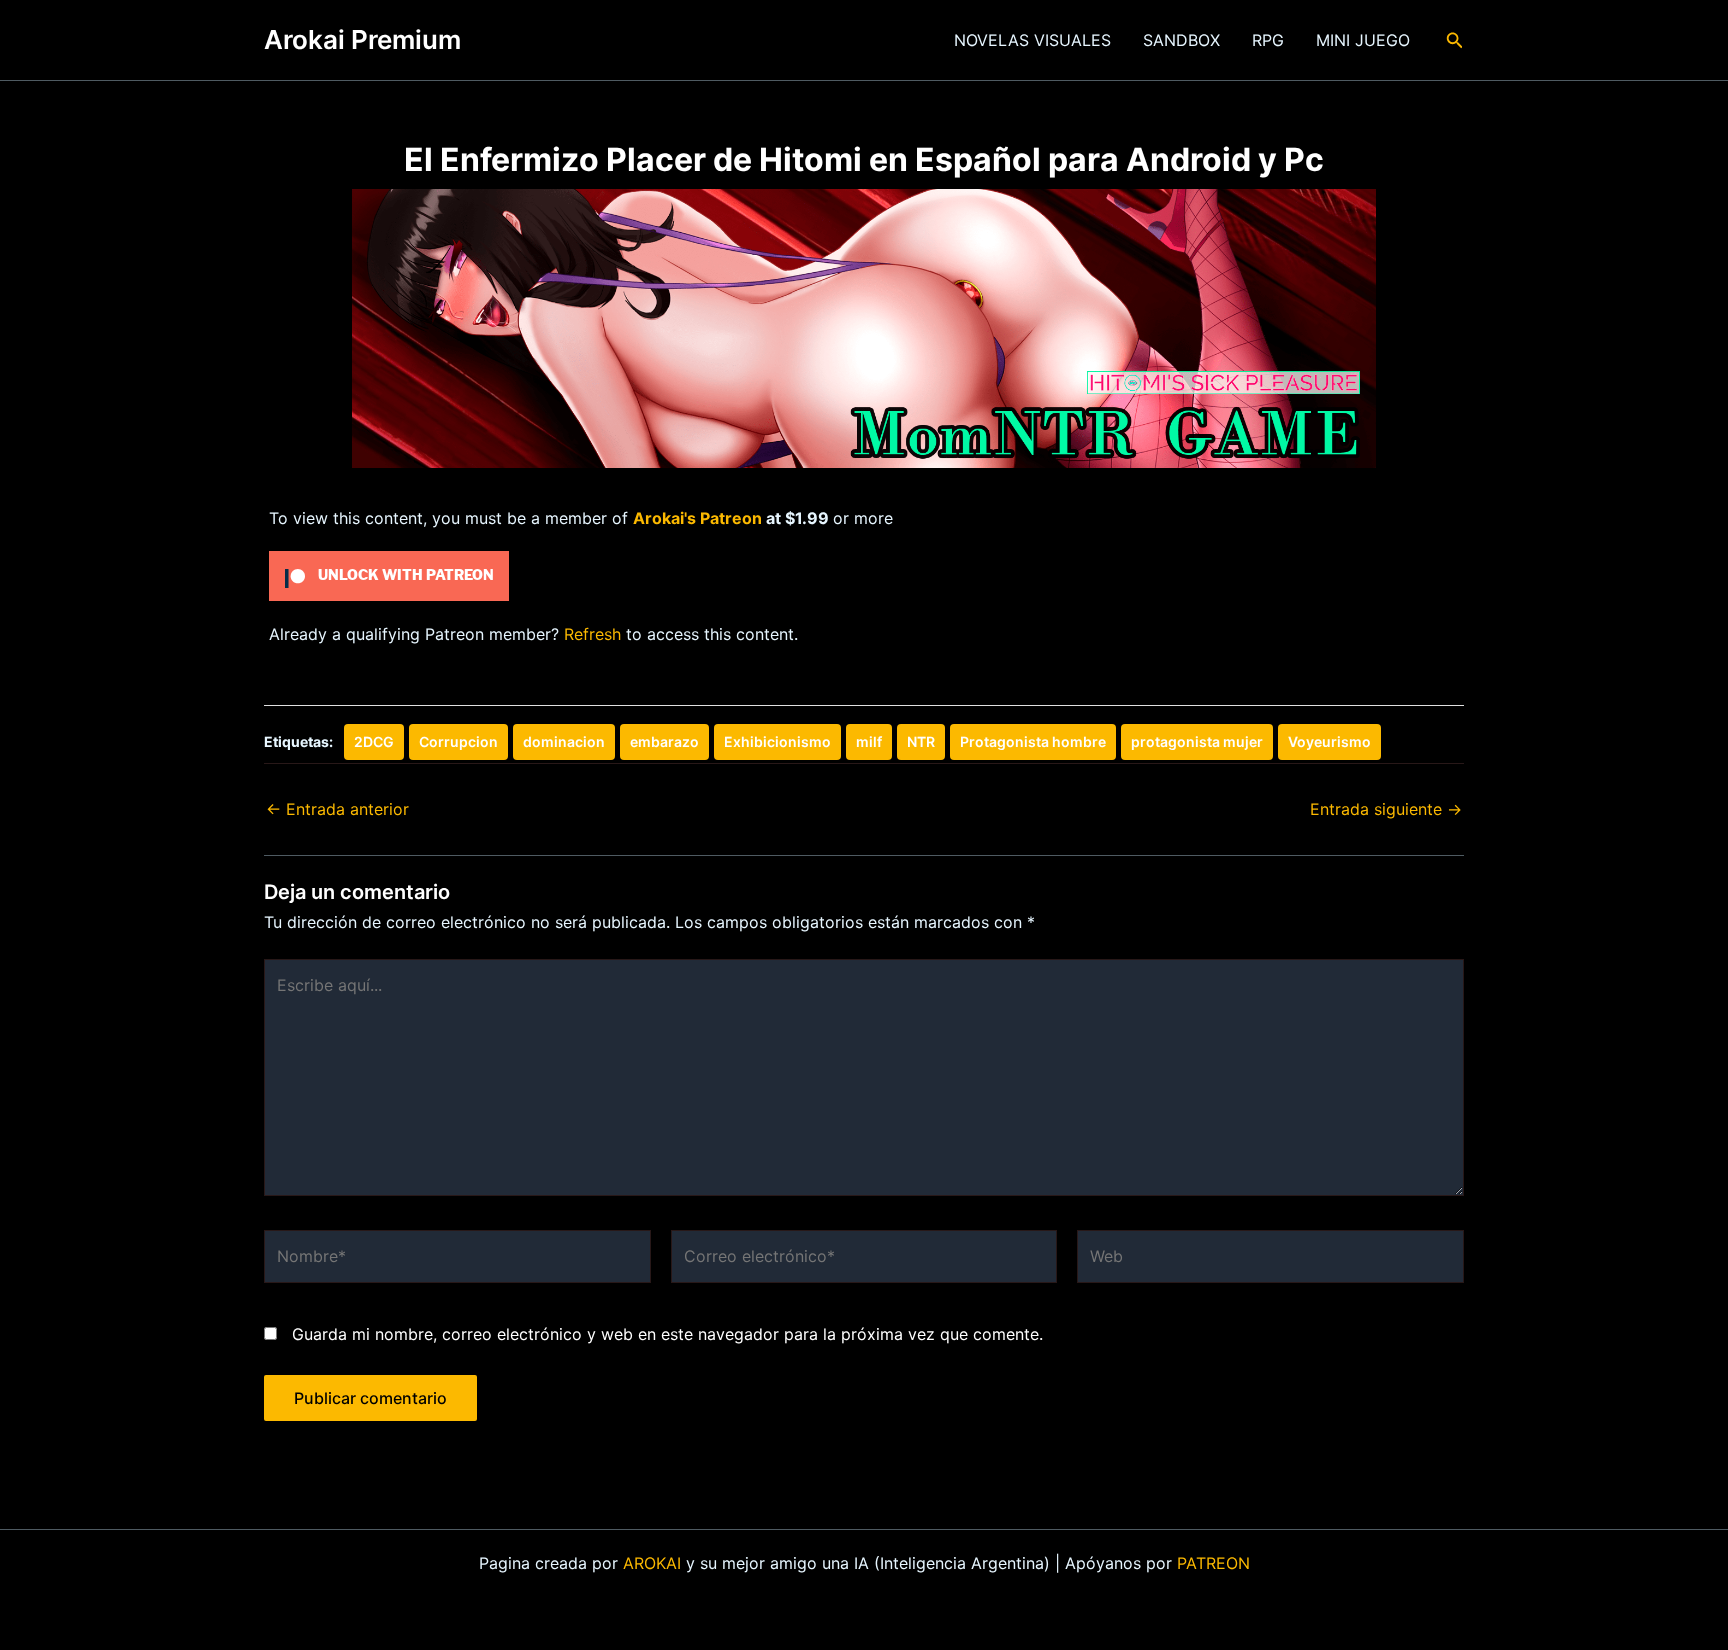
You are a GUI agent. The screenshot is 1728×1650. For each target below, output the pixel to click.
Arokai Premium (362, 39)
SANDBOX (1181, 40)
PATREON (1213, 1563)
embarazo (664, 741)
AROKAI (652, 1563)
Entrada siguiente (1386, 809)
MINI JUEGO (1363, 40)
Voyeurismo (1329, 741)
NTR (921, 741)
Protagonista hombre (1033, 741)
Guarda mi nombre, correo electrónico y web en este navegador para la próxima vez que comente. (667, 1334)
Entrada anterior (337, 809)
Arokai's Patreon (697, 518)
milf (869, 741)
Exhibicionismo (777, 741)
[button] (1455, 40)
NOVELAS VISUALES (1032, 40)
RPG (1268, 40)
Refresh (592, 634)
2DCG (374, 741)
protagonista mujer (1197, 741)
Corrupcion (458, 741)
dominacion (564, 741)
